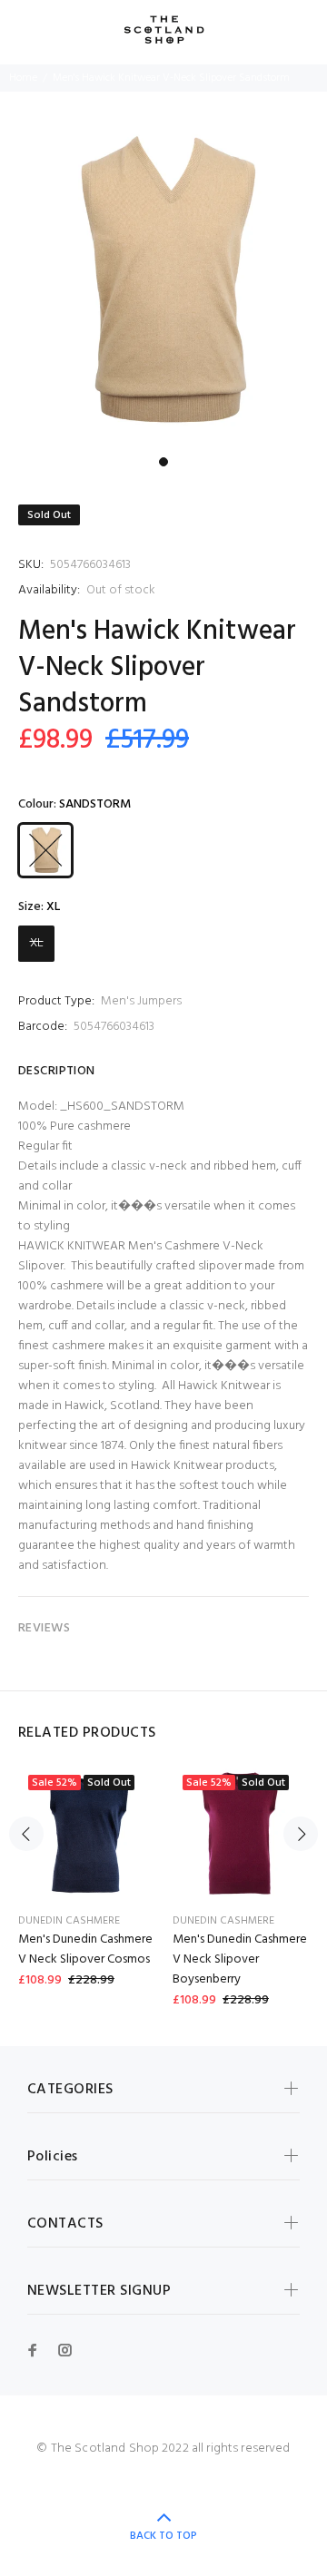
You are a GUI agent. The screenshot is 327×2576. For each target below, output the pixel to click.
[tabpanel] (163, 285)
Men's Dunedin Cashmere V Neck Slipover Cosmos (85, 1949)
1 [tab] (163, 462)
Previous (26, 1834)
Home (23, 78)
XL (37, 943)
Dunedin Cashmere (69, 1921)
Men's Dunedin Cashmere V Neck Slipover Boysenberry (240, 1959)
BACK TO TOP (163, 2536)
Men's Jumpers (141, 1001)
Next (301, 1834)
